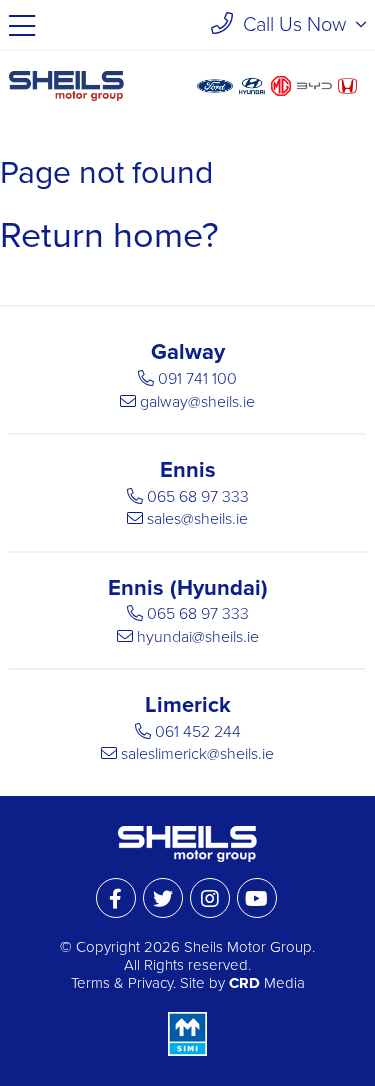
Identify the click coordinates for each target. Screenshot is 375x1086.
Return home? (109, 235)
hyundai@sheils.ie (198, 637)
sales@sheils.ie (197, 519)
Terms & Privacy (122, 983)
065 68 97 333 (198, 497)
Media (267, 983)
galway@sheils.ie (197, 402)
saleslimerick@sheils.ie (197, 754)
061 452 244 (198, 732)
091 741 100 (197, 379)
